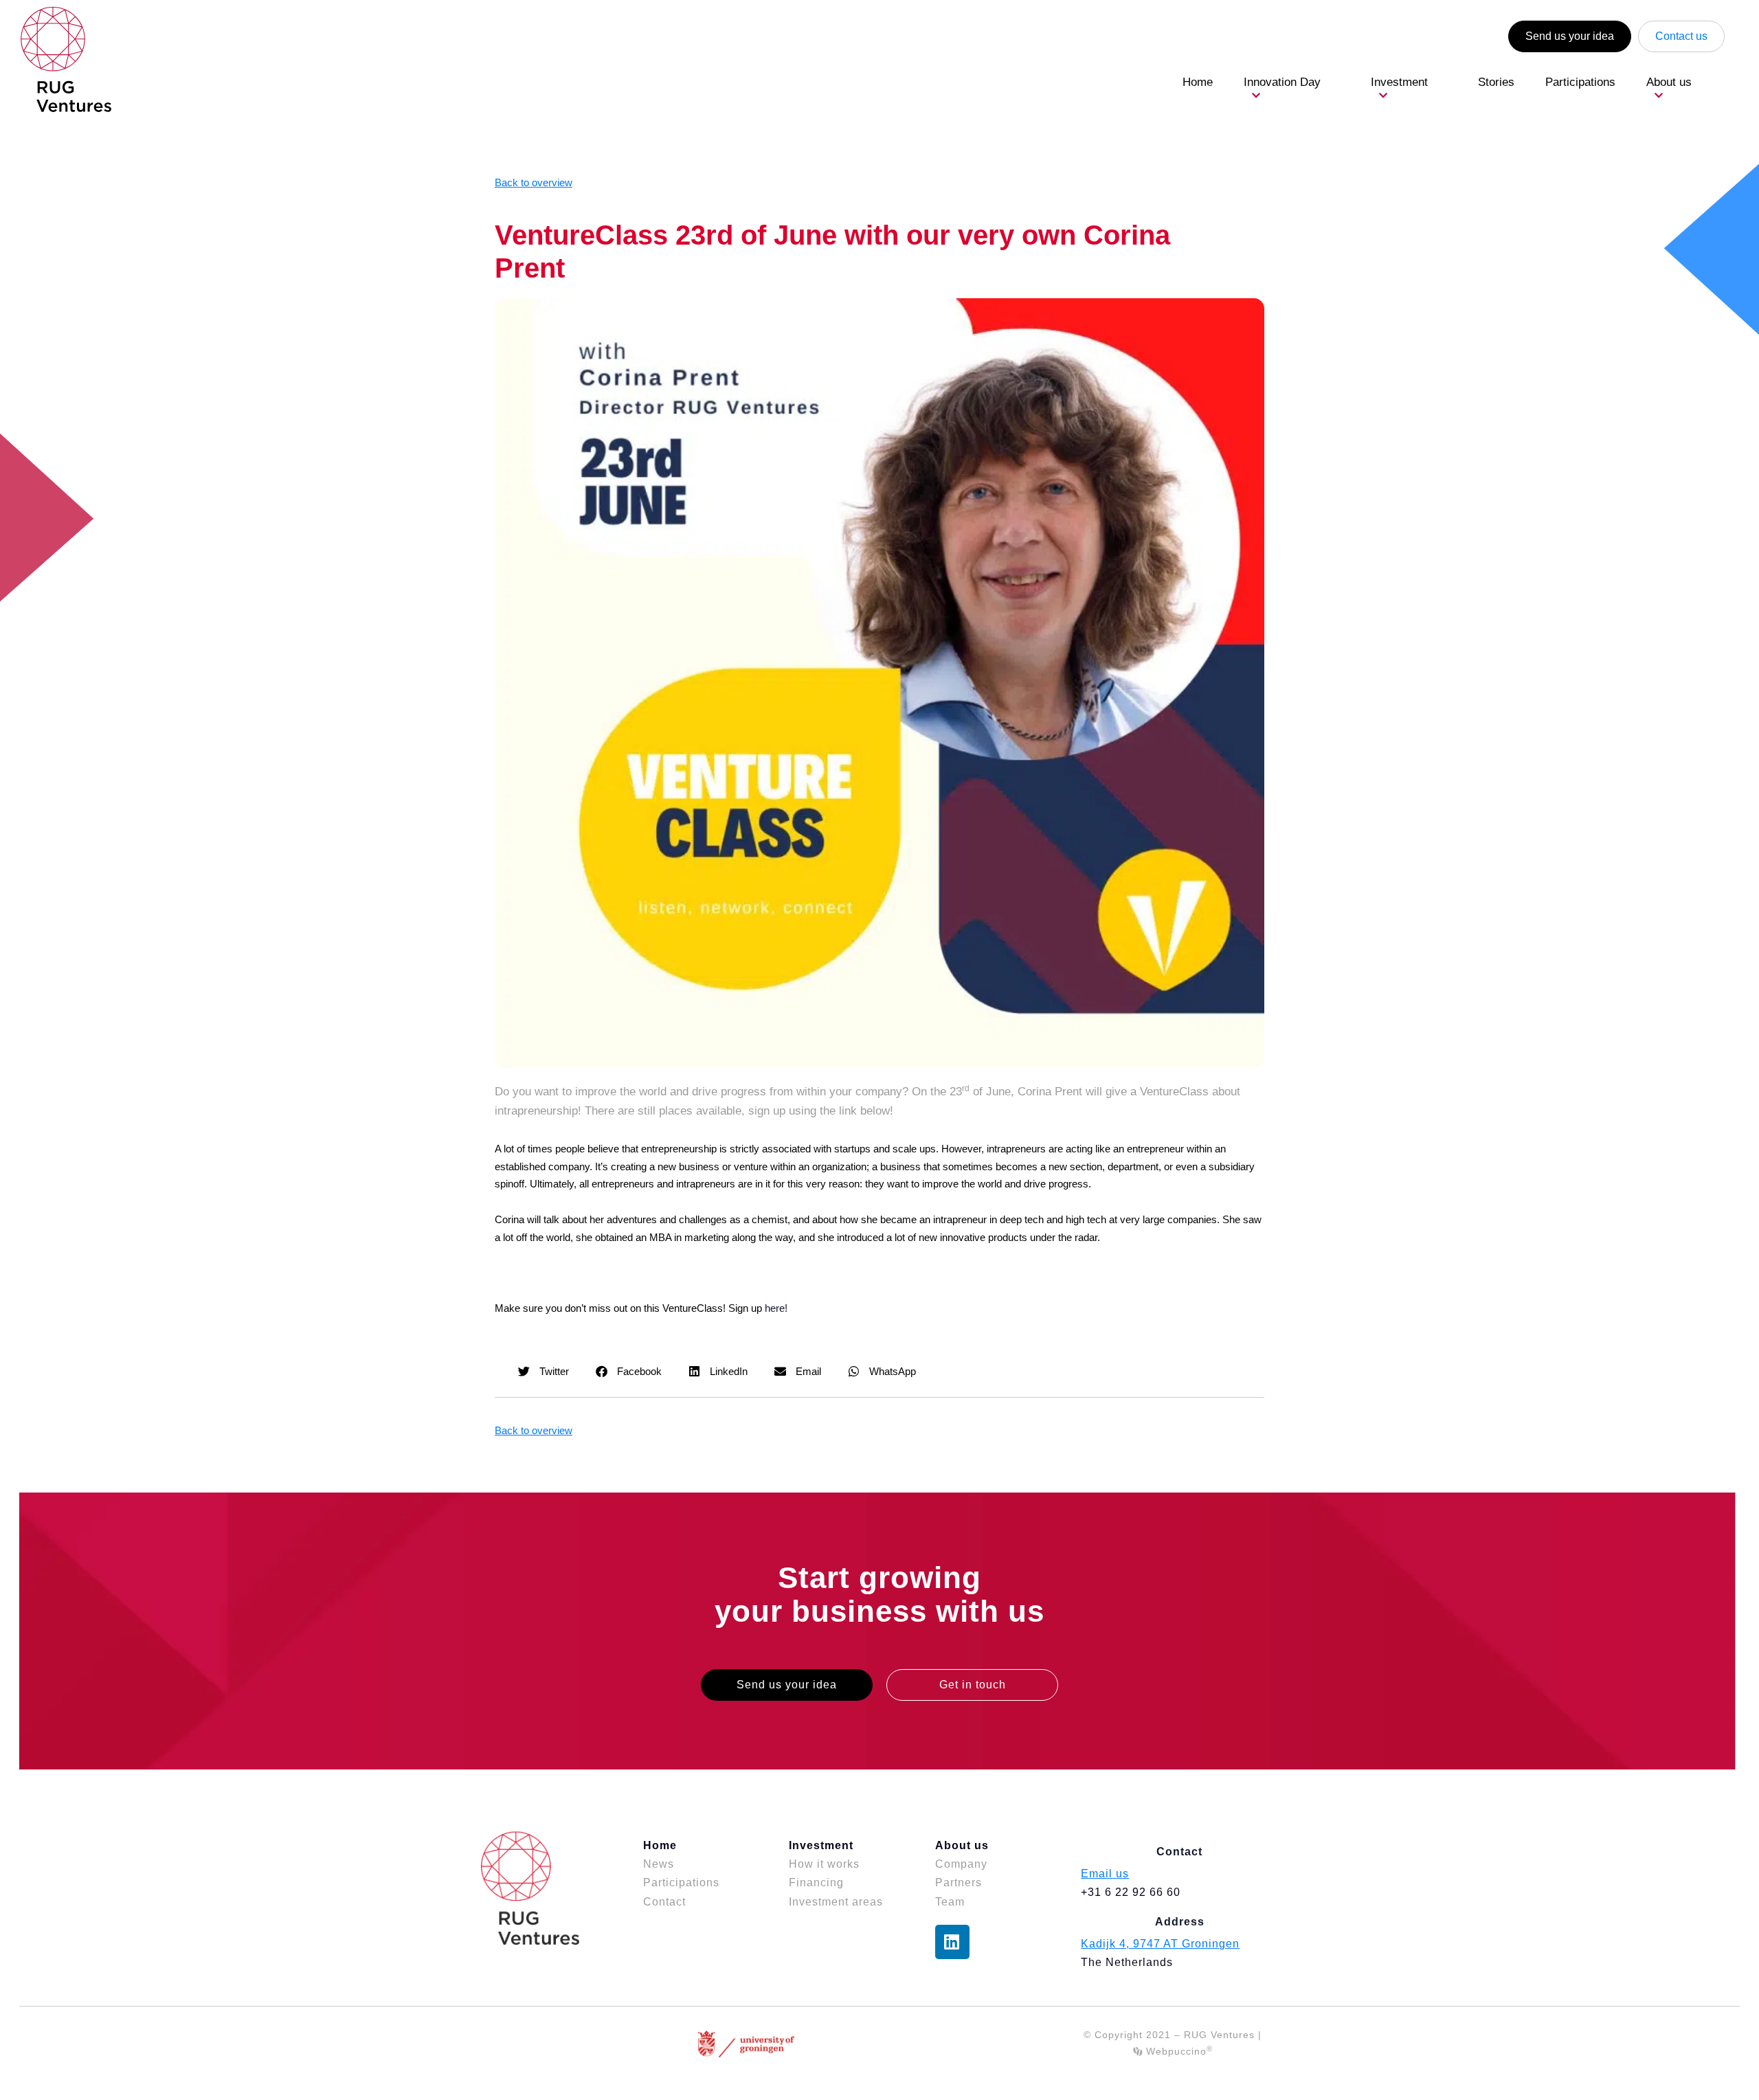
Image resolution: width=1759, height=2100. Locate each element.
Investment (1399, 82)
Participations (1580, 82)
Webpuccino (1177, 2051)
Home (1198, 82)
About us (1669, 82)
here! (776, 1308)
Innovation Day (1282, 82)
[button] (544, 1371)
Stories (1496, 82)
